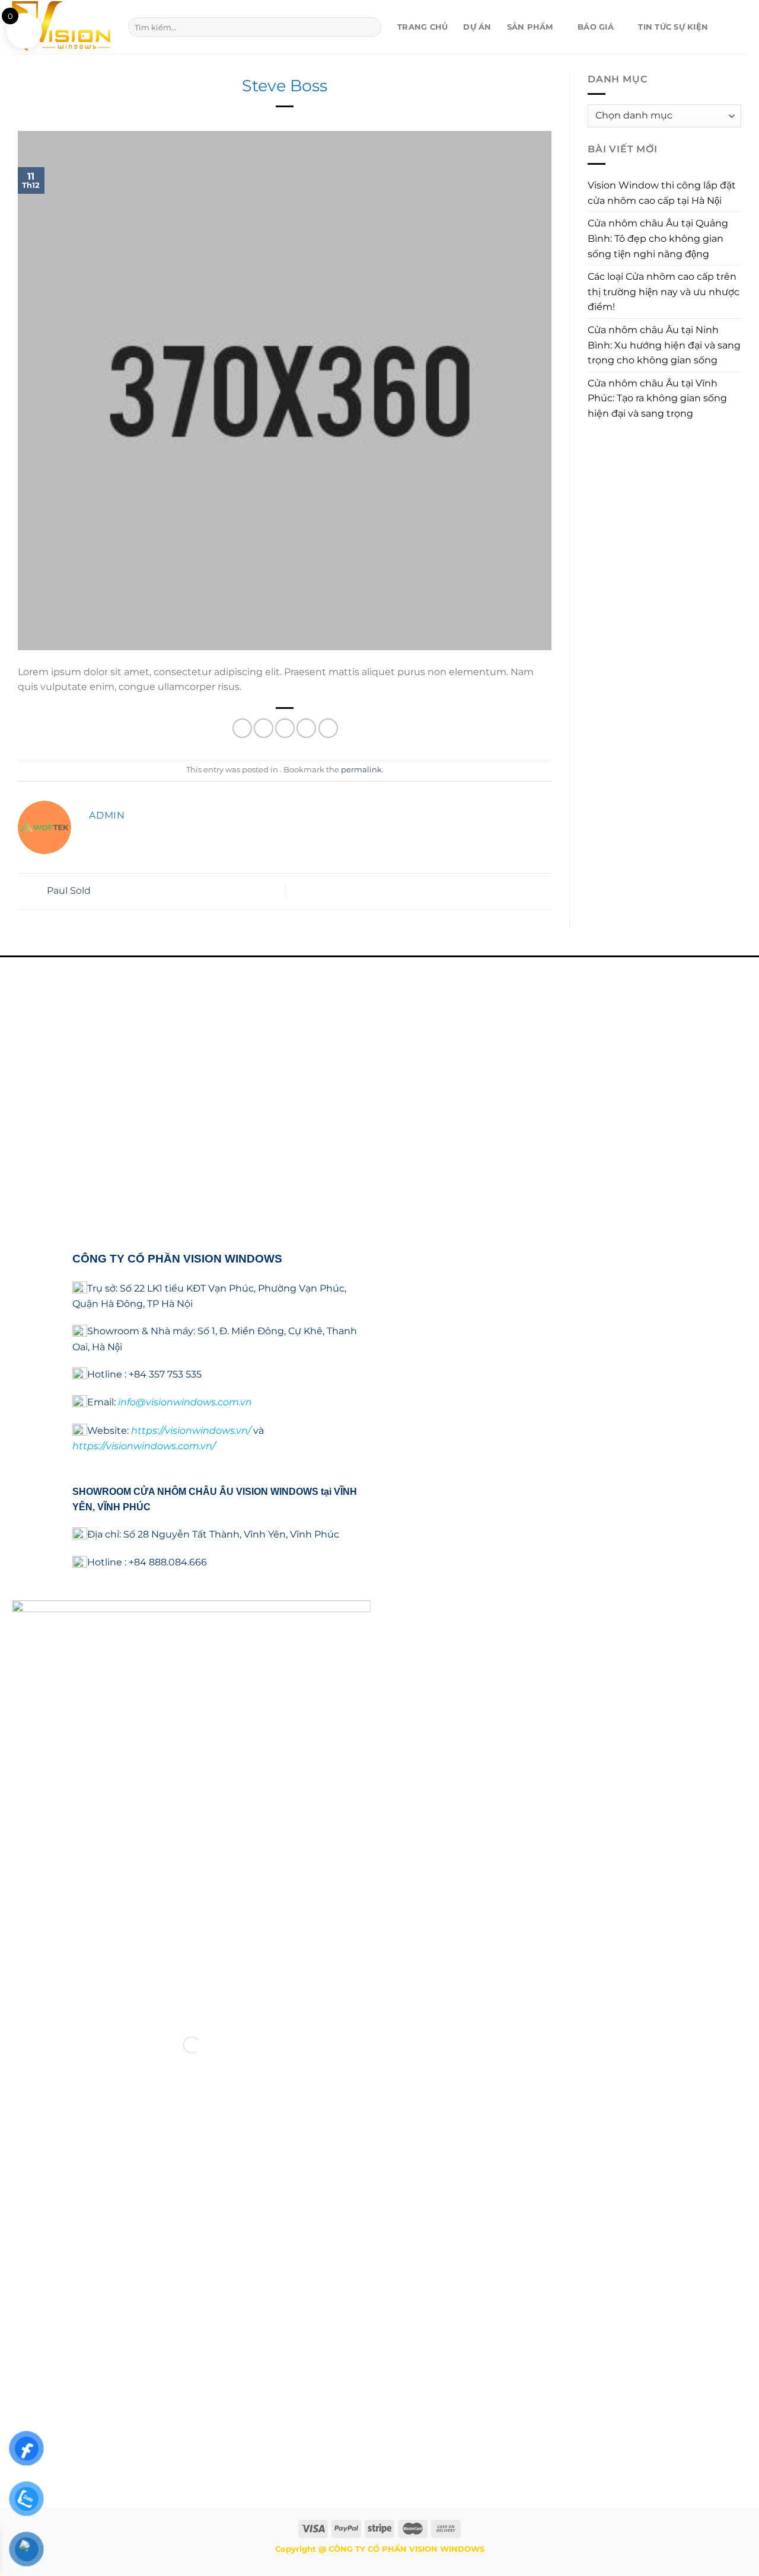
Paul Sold (68, 891)
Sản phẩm (530, 27)
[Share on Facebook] (242, 728)
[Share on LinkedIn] (328, 728)
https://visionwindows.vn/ (191, 1431)
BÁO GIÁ (596, 27)
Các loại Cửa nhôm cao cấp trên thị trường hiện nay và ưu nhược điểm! (664, 292)
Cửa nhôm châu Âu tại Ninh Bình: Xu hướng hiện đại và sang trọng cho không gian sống (664, 345)
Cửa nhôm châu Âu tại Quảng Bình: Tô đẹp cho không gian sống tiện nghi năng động (658, 238)
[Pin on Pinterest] (306, 728)
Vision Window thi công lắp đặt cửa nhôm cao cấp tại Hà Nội (662, 193)
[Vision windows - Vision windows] (61, 27)
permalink (361, 770)
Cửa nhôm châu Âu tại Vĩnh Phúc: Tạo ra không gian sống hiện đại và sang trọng (657, 398)
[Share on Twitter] (264, 728)
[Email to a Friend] (285, 728)
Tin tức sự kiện (673, 27)
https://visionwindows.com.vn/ (144, 1447)
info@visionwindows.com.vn (185, 1403)
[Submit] (370, 27)
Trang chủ (422, 27)
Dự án (477, 27)
